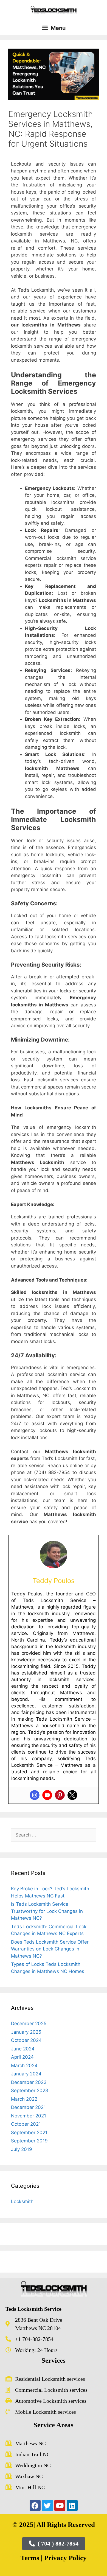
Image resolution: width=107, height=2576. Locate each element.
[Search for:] (54, 1835)
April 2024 (22, 2057)
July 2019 (22, 2149)
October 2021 (26, 2124)
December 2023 (29, 2082)
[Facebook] (35, 2505)
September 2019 (29, 2141)
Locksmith (22, 2201)
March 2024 (24, 2066)
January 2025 (26, 2032)
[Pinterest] (60, 1795)
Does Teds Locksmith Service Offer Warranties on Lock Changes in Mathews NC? (50, 1949)
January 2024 (26, 2074)
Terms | (32, 2558)
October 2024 (26, 2040)
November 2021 (29, 2116)
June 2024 (23, 2049)
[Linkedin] (72, 2505)
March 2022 (24, 2099)
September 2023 (30, 2091)
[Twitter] (72, 1795)
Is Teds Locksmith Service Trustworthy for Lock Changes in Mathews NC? (47, 1911)
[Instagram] (35, 1795)
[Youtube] (47, 1795)
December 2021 (28, 2107)
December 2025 (29, 2024)
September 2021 (29, 2133)
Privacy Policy (65, 2558)
